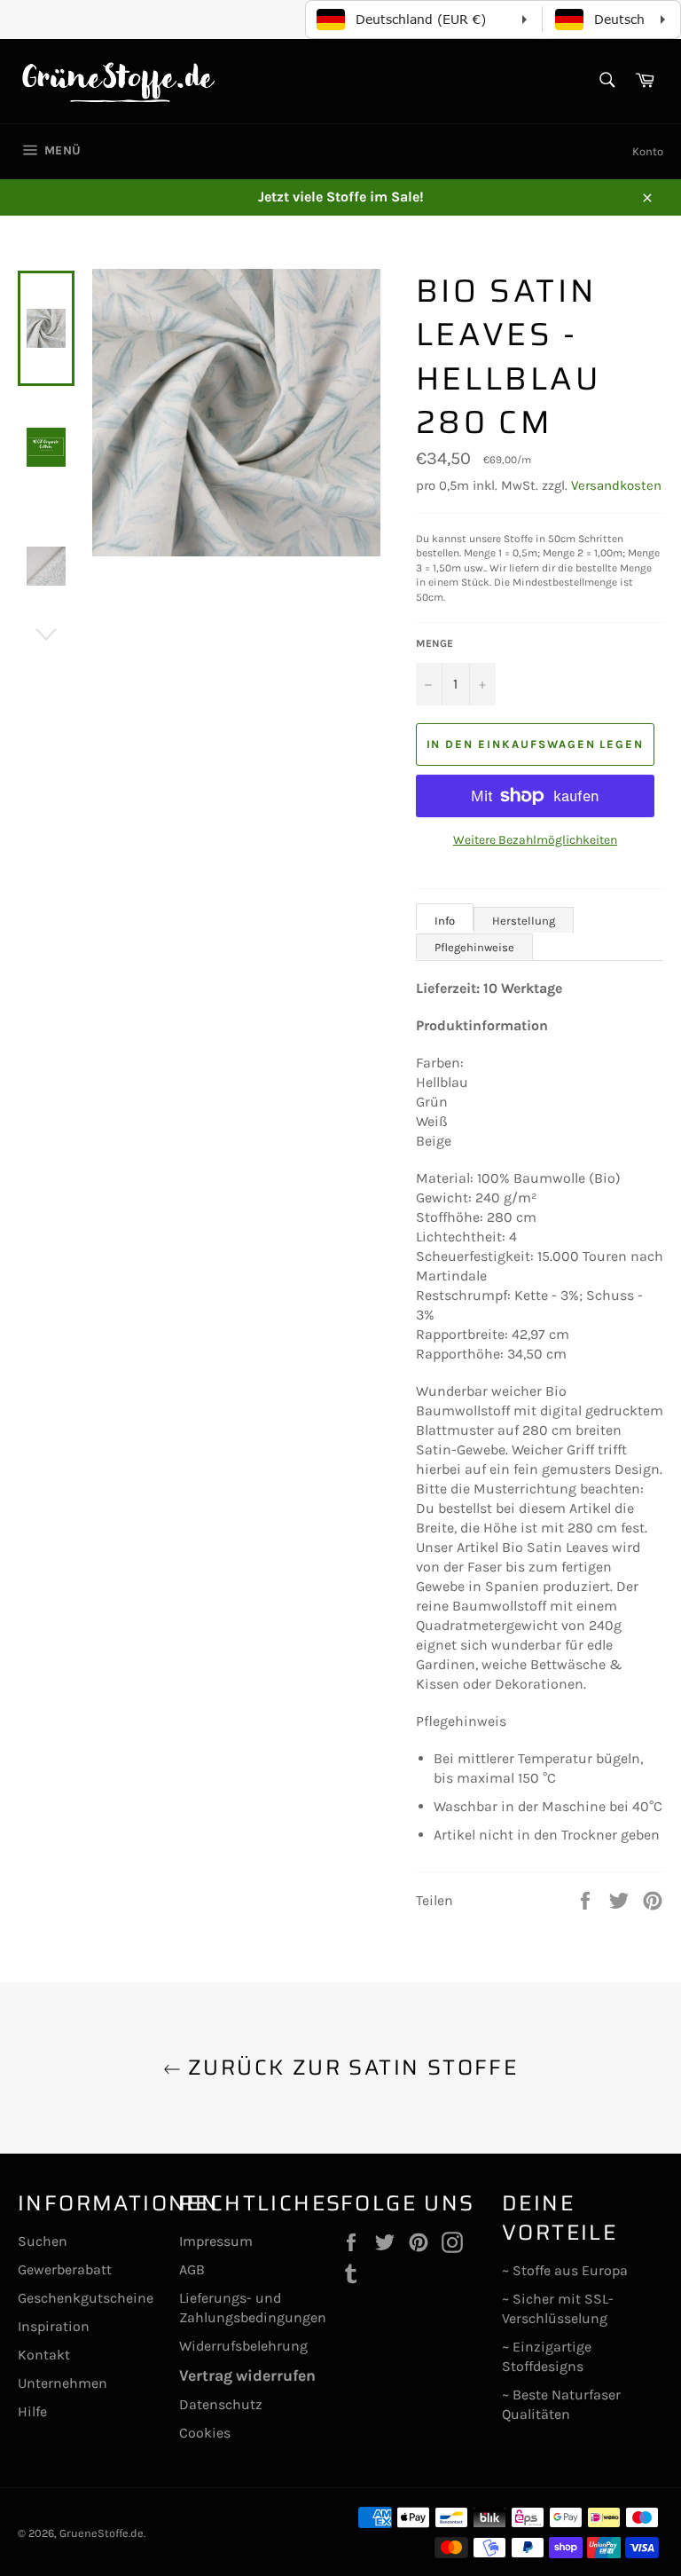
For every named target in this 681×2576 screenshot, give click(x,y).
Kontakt (44, 2355)
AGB (192, 2269)
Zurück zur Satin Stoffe (350, 2068)
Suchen (43, 2241)
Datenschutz (221, 2404)
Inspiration (54, 2326)
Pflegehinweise (474, 947)
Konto (648, 151)
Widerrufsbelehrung (243, 2346)
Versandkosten (616, 485)
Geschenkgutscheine (86, 2298)
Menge (434, 643)
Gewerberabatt (65, 2269)
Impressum (216, 2241)
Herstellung (524, 921)
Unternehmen (63, 2383)
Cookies (205, 2433)
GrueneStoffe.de (102, 2533)
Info (445, 921)
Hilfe (32, 2411)
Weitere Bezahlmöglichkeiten (535, 840)
